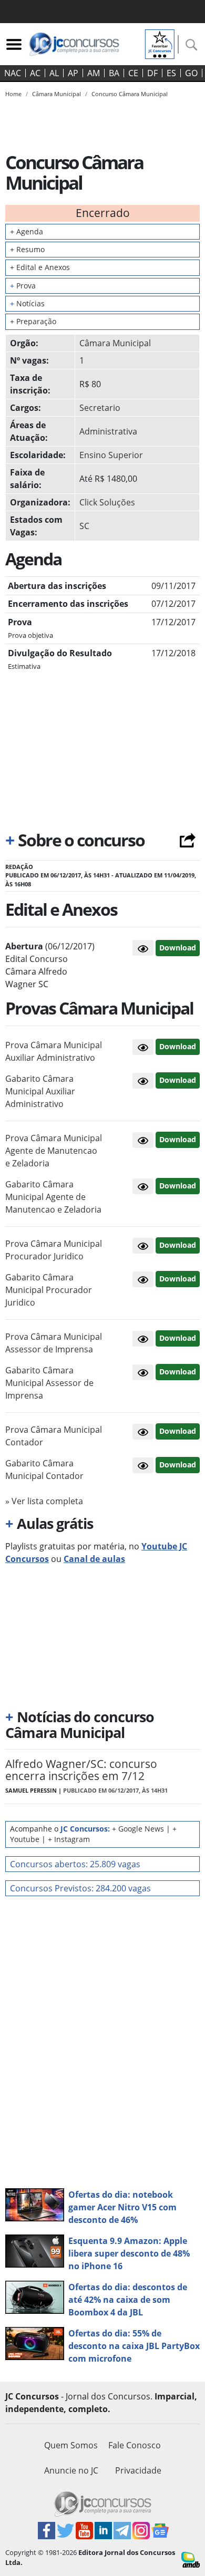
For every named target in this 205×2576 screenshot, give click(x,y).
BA (114, 73)
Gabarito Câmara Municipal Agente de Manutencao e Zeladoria (53, 1197)
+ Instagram (69, 1839)
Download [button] (178, 1046)
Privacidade (138, 2470)
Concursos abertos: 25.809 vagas (75, 1864)
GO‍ (191, 73)
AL (54, 73)
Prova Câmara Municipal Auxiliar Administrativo (54, 1051)
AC (35, 73)
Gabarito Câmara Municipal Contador (44, 1470)
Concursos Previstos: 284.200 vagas (80, 1888)
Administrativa (108, 431)
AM (94, 73)
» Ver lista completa (44, 1501)
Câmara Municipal (115, 343)
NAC (13, 73)
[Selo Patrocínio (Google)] (160, 43)
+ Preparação (33, 321)
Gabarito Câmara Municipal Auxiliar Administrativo (40, 1091)
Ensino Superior (111, 455)
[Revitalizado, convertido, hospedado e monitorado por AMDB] (191, 2559)
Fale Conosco (135, 2445)
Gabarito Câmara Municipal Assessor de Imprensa (49, 1383)
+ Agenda (27, 231)
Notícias (27, 303)
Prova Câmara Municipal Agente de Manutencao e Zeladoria (54, 1151)
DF (152, 73)
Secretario (100, 408)
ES (171, 73)
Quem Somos (71, 2445)
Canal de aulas (94, 1559)
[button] (143, 948)
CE (133, 73)
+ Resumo (27, 249)
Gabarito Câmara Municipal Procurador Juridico (49, 1290)
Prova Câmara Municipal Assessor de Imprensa (54, 1343)
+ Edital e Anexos (40, 267)
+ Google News (138, 1829)
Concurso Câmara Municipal (130, 94)
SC (84, 526)
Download (178, 948)
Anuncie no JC (71, 2470)
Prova (23, 286)
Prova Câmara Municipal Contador (54, 1436)
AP (73, 73)
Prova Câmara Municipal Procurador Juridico (54, 1250)
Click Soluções (107, 502)
